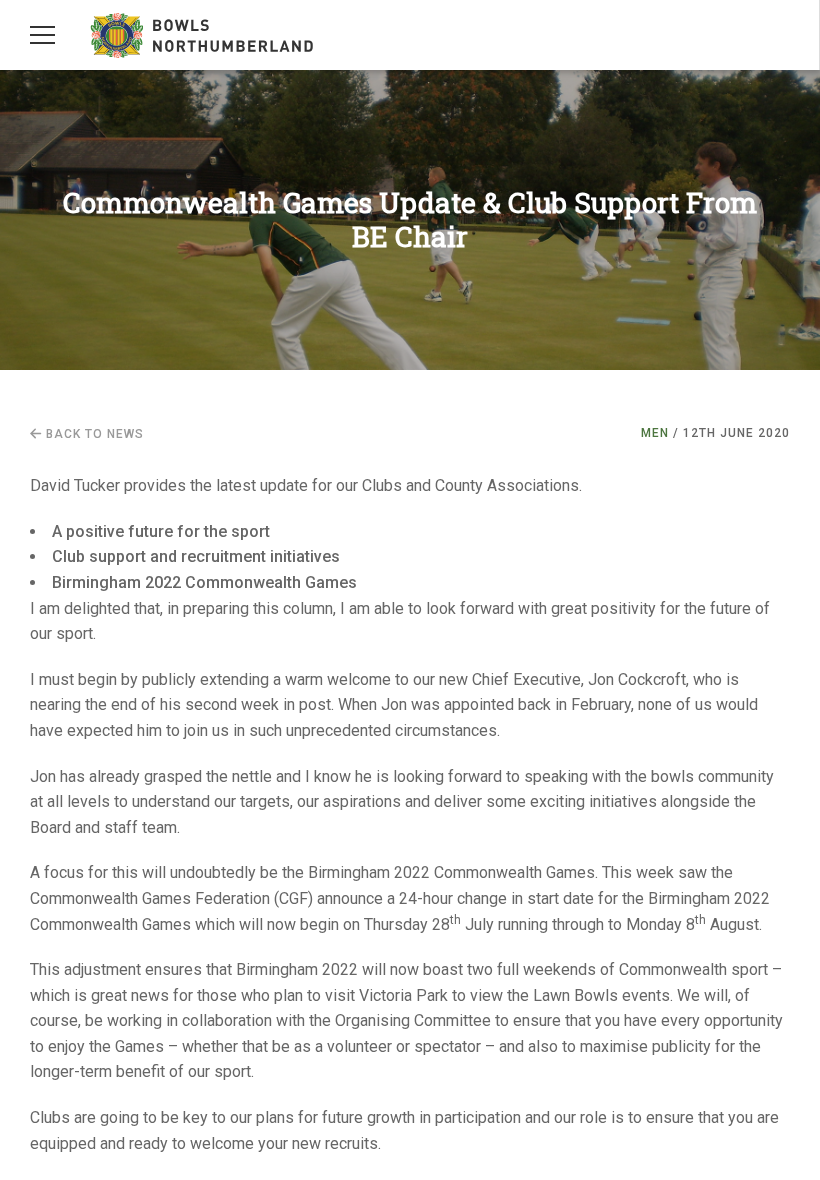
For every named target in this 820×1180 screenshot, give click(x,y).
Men (655, 433)
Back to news (93, 434)
